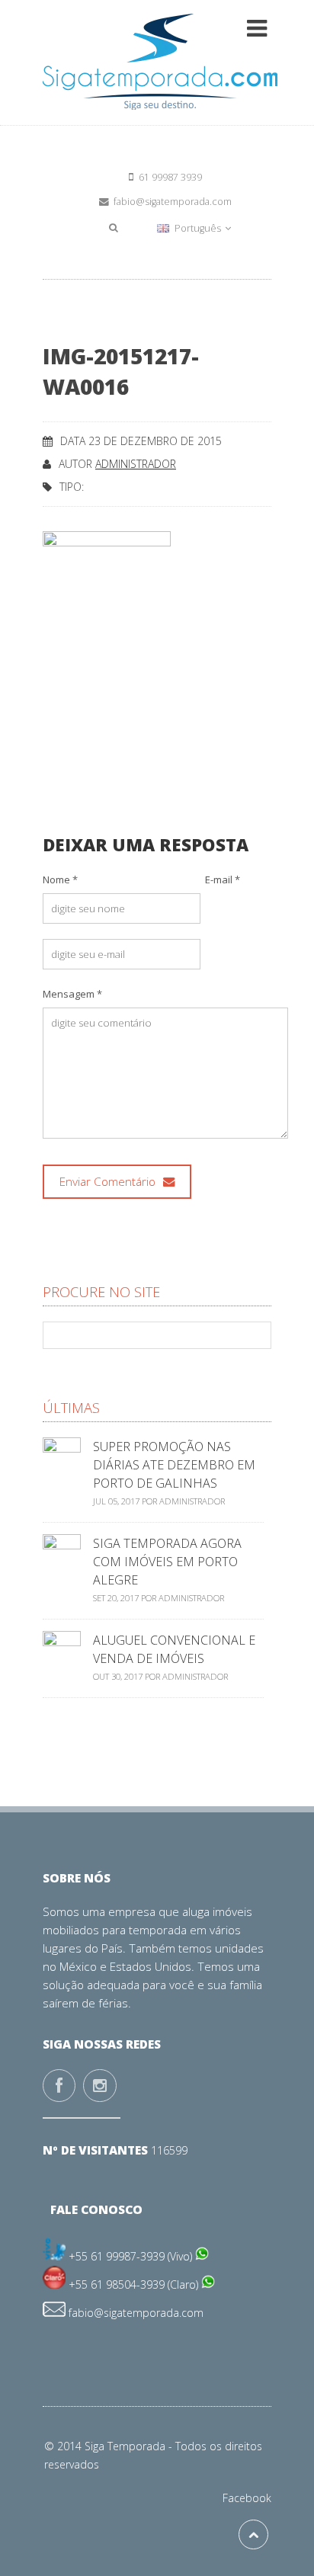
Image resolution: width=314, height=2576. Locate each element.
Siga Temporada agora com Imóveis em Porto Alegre (167, 1562)
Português (198, 228)
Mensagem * (72, 994)
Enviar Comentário (109, 1182)
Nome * (60, 879)
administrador (136, 464)
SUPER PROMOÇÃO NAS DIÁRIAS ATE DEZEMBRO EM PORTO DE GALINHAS (174, 1465)
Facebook (247, 2498)
